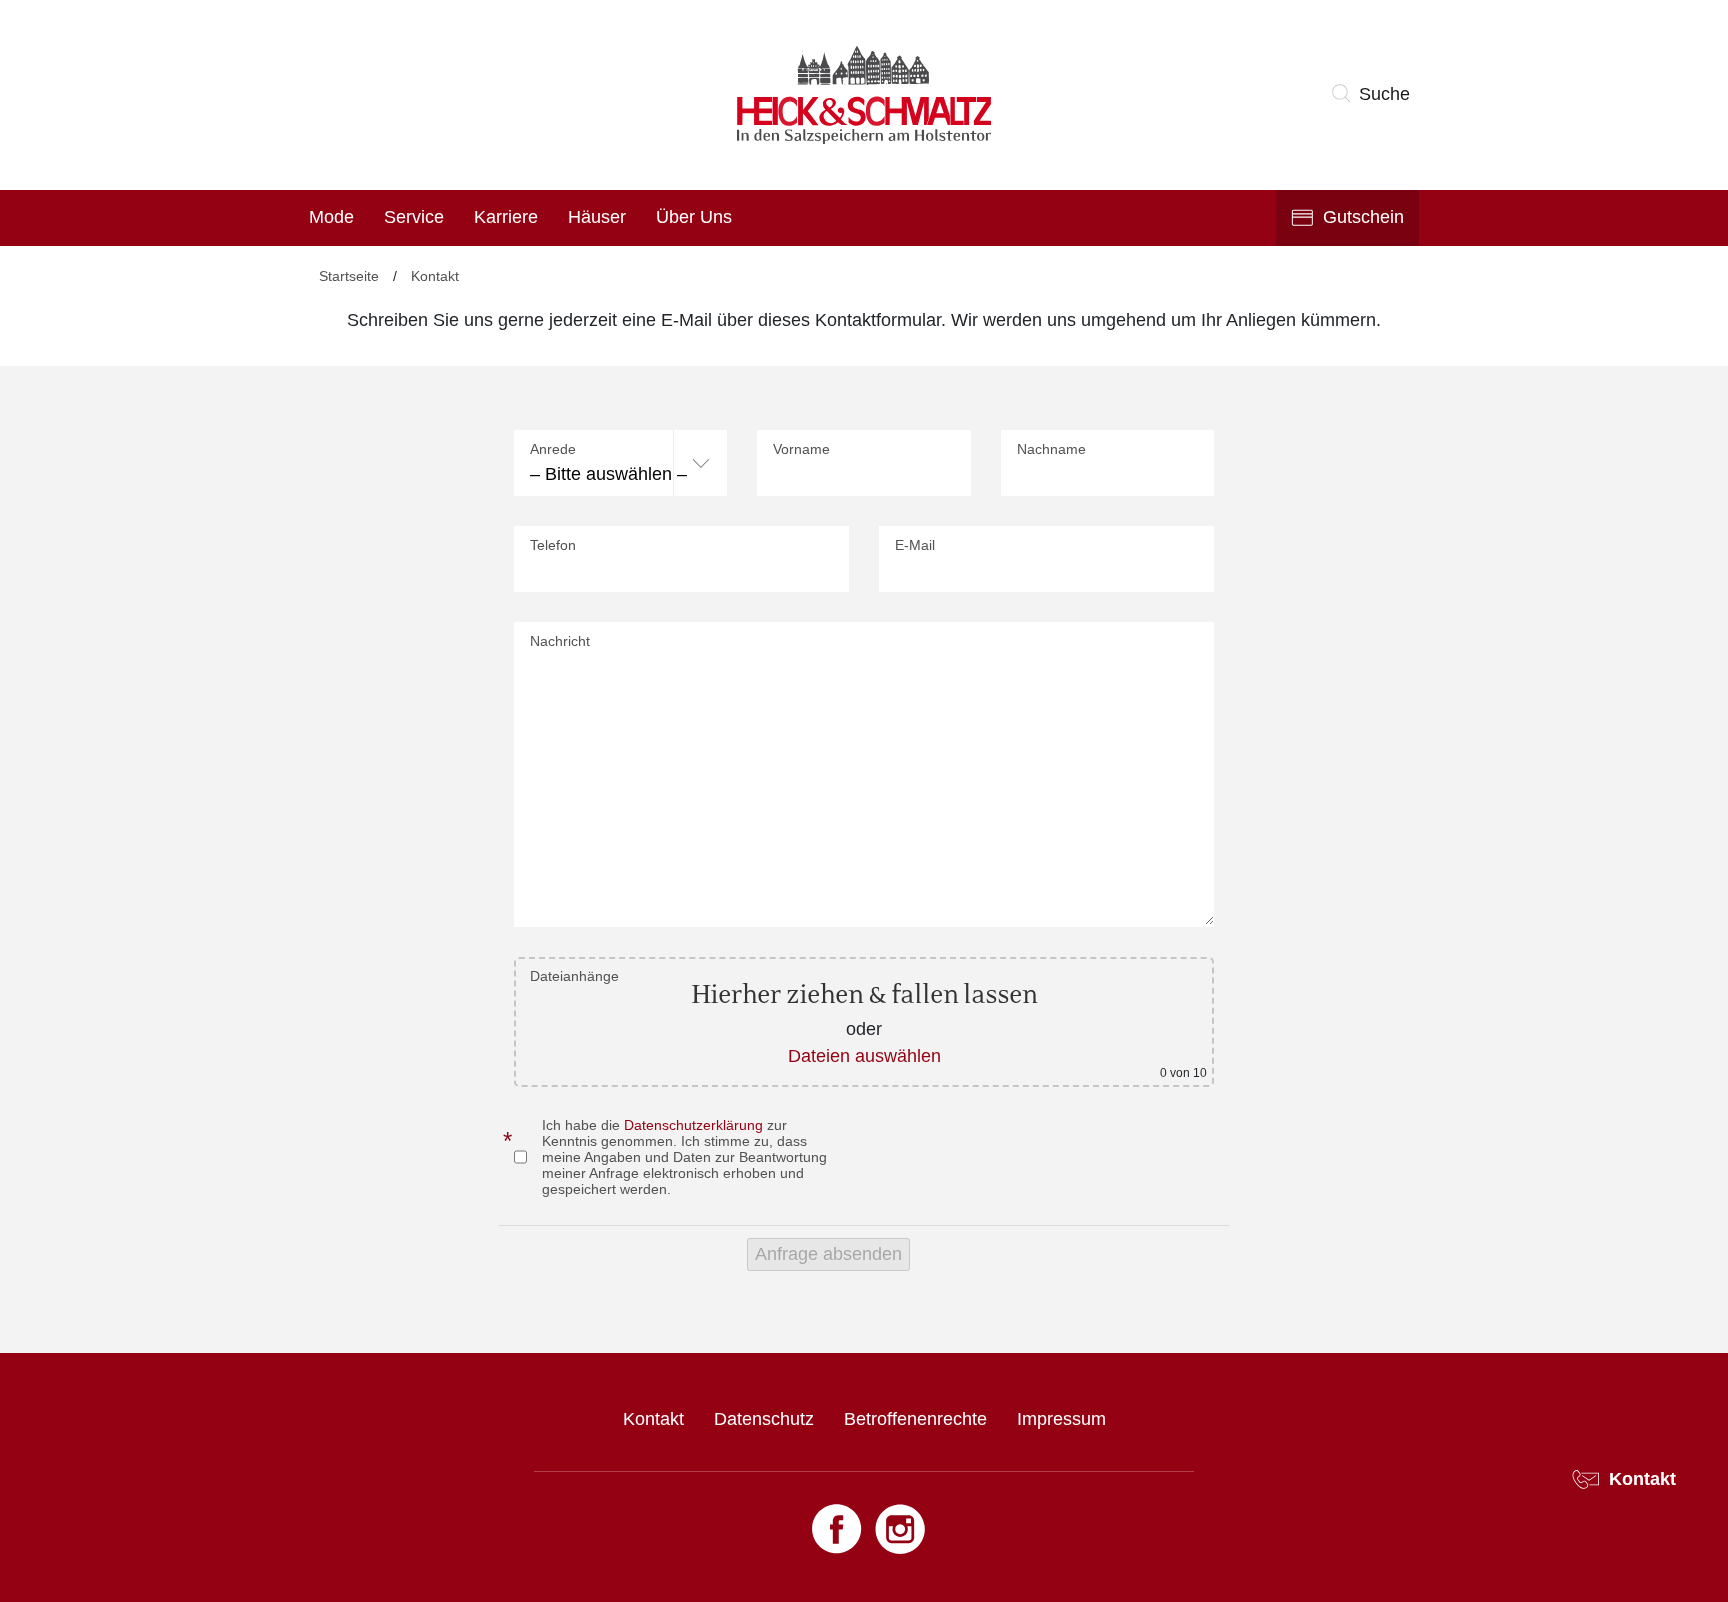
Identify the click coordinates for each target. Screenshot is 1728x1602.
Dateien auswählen (864, 1056)
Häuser (597, 217)
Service (414, 217)
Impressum (1061, 1419)
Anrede (553, 449)
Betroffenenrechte (915, 1419)
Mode (331, 217)
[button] (1374, 95)
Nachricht (560, 641)
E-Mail (915, 545)
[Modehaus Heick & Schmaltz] (864, 95)
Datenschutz (764, 1419)
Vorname (801, 449)
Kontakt (653, 1419)
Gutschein (1363, 217)
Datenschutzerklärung (693, 1125)
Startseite (349, 276)
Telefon (553, 545)
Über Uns (694, 217)
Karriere (506, 217)
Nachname (1051, 449)
